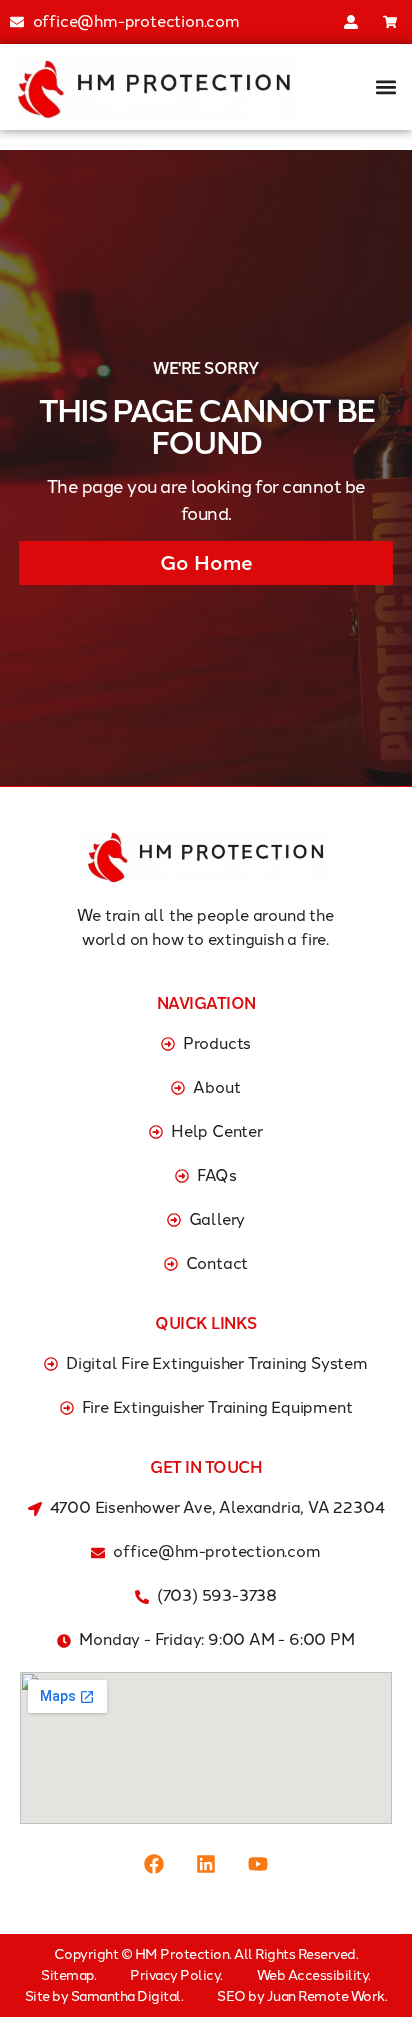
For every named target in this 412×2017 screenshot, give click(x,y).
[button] (385, 86)
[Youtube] (258, 1864)
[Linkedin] (206, 1864)
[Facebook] (154, 1864)
